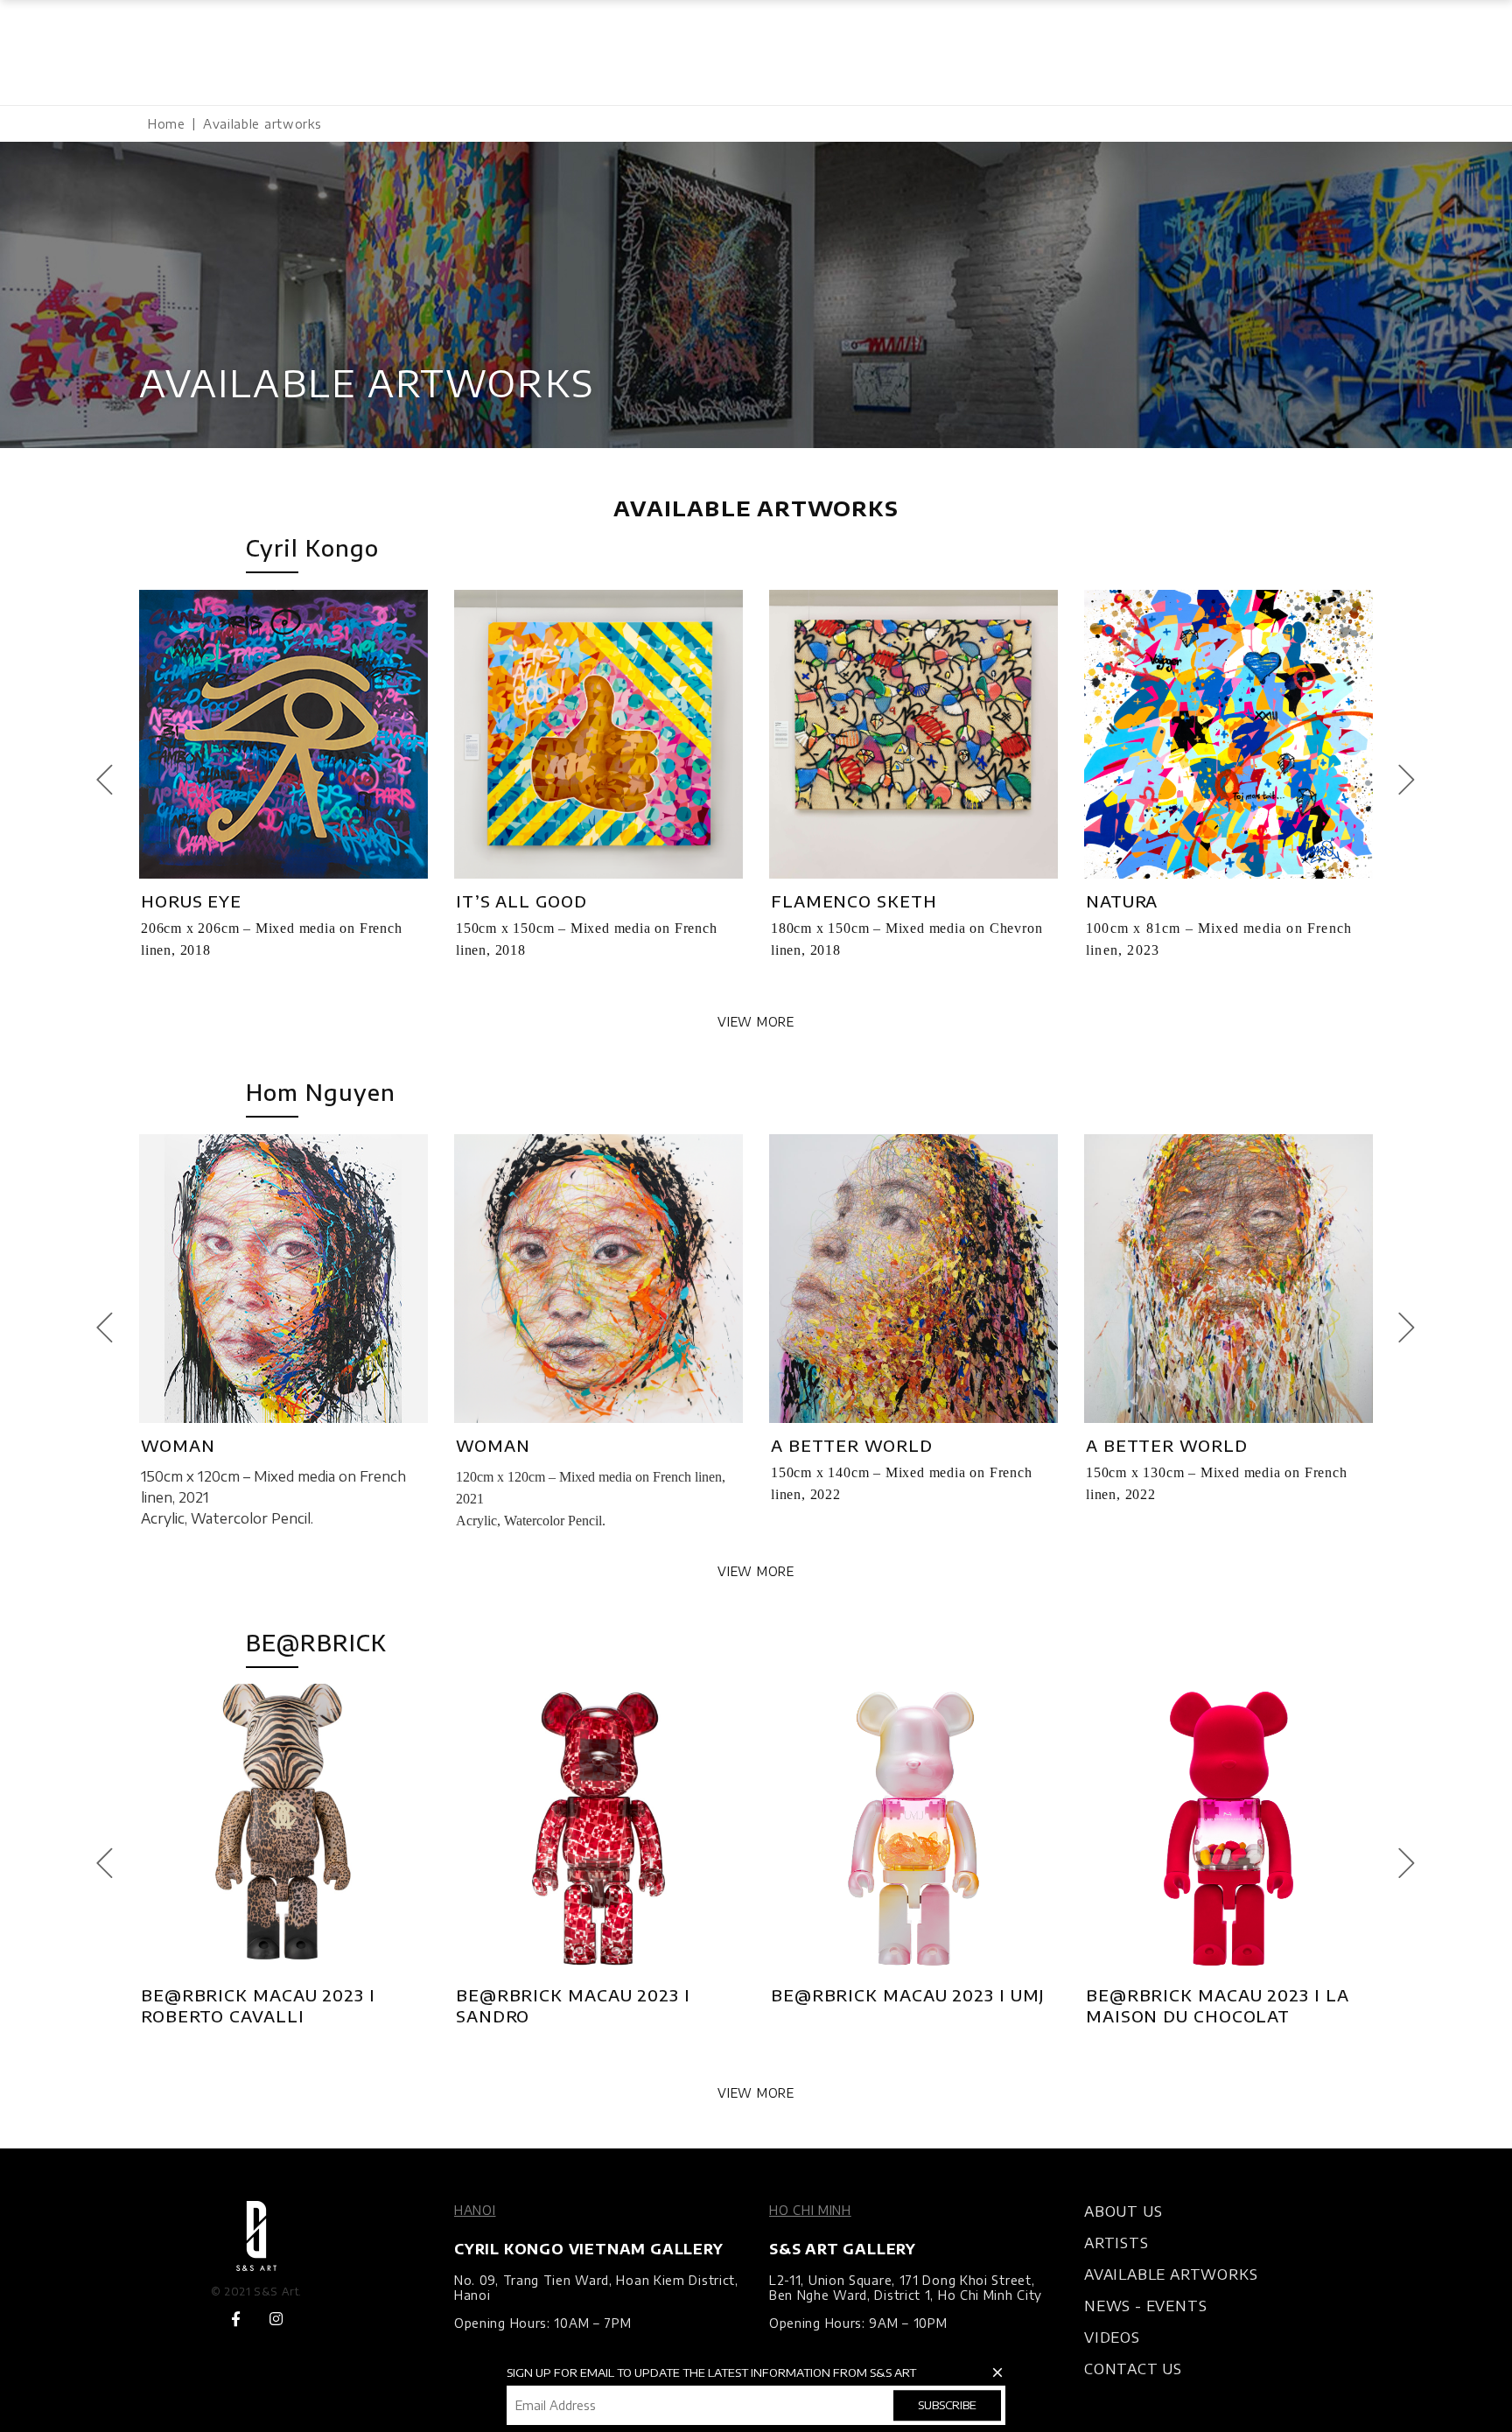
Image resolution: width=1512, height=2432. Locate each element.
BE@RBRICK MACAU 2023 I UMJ (908, 1995)
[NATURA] (1228, 734)
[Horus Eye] (283, 734)
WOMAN (178, 1445)
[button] (114, 781)
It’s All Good (521, 901)
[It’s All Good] (598, 734)
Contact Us (1133, 2369)
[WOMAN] (283, 1279)
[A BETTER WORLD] (913, 1279)
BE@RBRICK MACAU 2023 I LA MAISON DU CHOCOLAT (1218, 2005)
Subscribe (947, 2405)
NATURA (1122, 901)
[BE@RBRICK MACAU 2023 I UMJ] (913, 1828)
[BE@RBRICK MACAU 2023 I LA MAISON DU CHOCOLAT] (1228, 1828)
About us (1123, 2211)
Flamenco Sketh (854, 901)
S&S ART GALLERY (843, 2249)
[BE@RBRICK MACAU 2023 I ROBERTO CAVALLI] (283, 1828)
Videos (1112, 2337)
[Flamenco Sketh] (913, 734)
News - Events (1145, 2306)
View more (756, 1022)
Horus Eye (191, 901)
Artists (1116, 2243)
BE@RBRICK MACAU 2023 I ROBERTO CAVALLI (258, 2005)
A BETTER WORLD (852, 1445)
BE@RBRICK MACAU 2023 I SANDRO (573, 2005)
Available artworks (1171, 2274)
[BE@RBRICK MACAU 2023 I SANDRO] (598, 1828)
